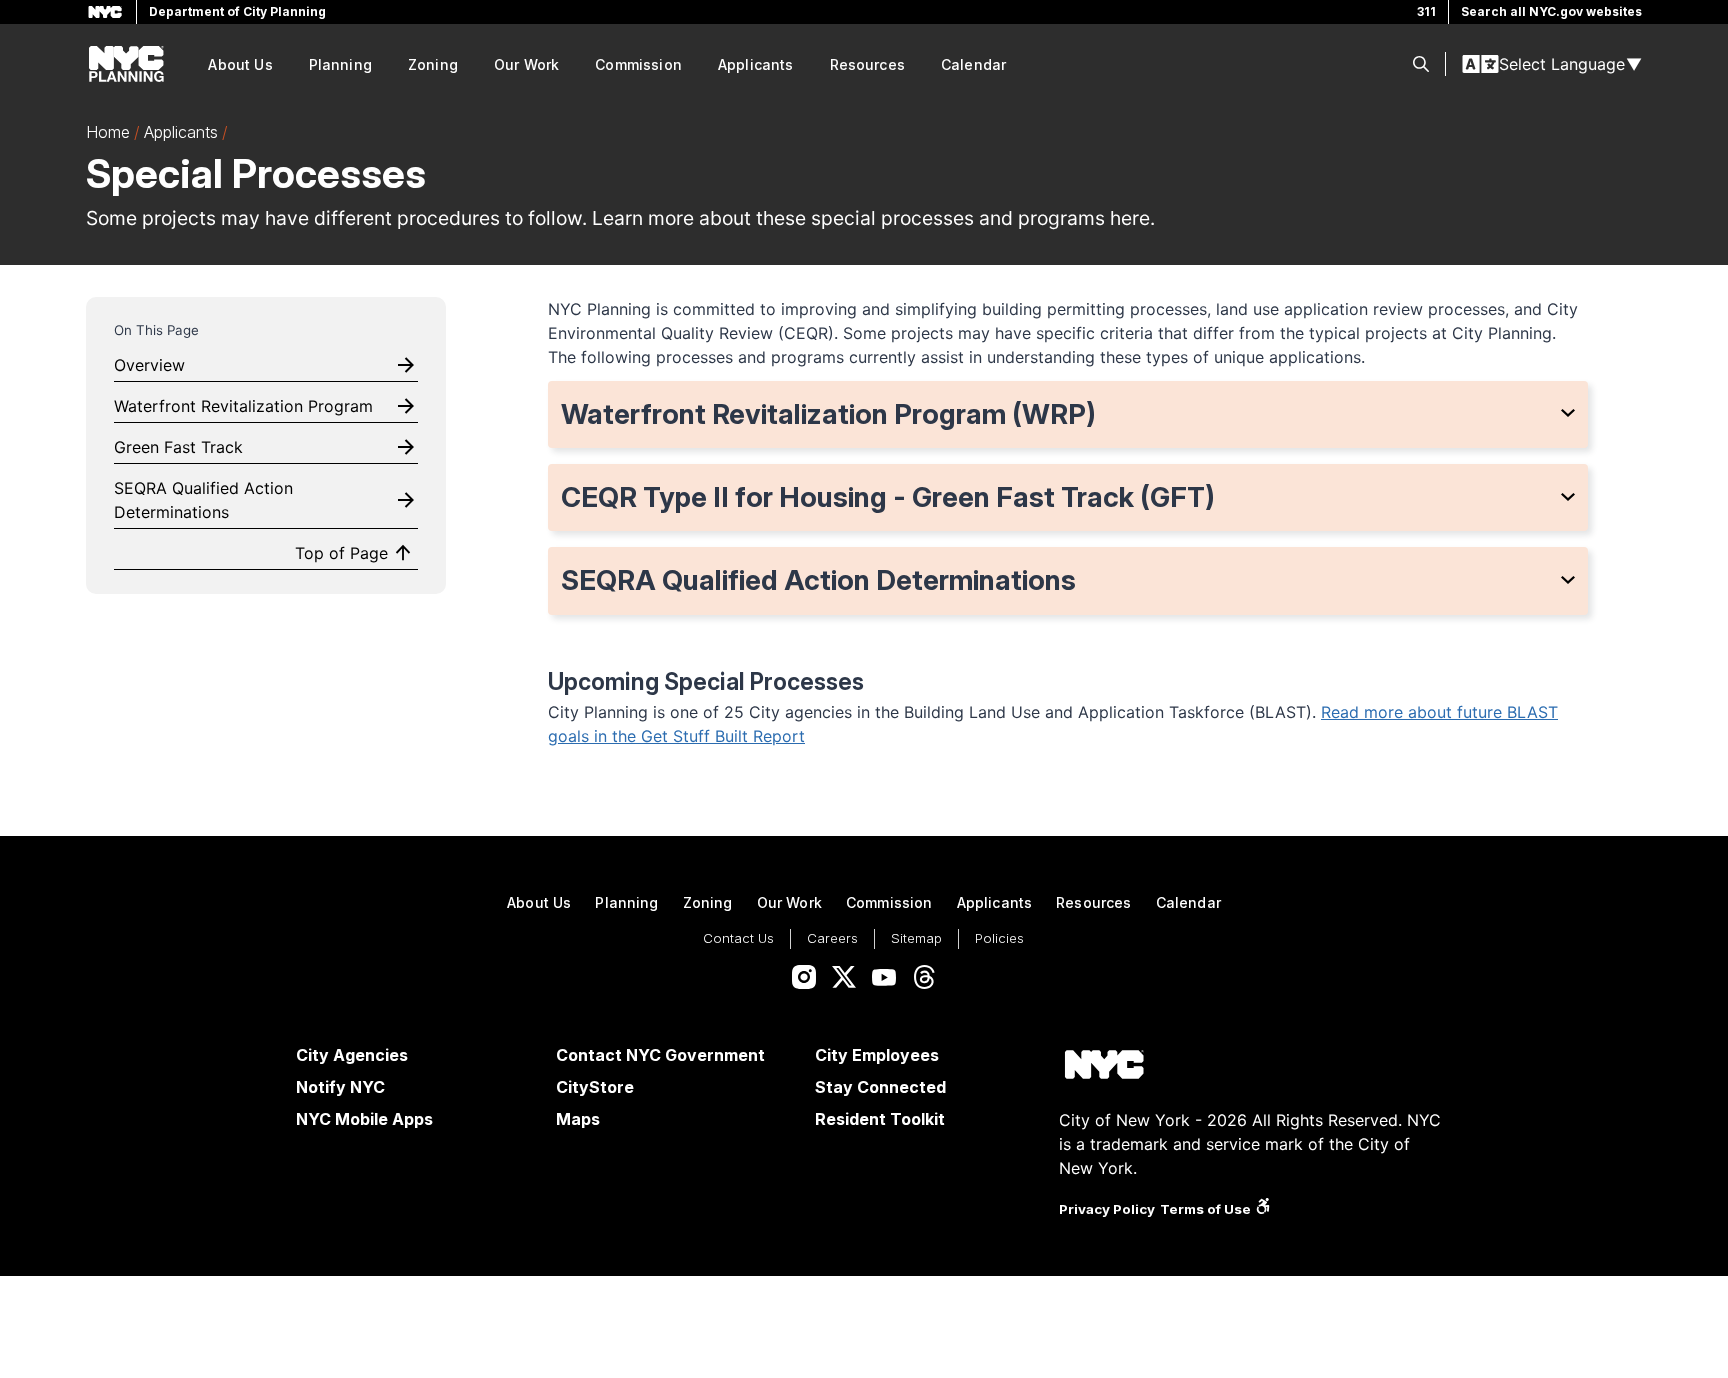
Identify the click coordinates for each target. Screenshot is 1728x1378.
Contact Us (738, 938)
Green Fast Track (178, 447)
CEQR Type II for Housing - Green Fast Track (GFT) (888, 497)
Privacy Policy (1107, 1209)
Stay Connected (880, 1087)
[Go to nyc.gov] (1104, 1067)
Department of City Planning (237, 11)
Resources (867, 64)
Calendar (973, 64)
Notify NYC (340, 1087)
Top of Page (341, 553)
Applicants (756, 64)
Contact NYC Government (660, 1055)
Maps (578, 1119)
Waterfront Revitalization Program (243, 406)
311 (1426, 11)
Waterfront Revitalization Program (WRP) (828, 414)
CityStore (595, 1087)
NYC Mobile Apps (364, 1119)
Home (108, 132)
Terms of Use (1205, 1209)
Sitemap (916, 938)
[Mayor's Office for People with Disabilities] (1263, 1209)
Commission (638, 64)
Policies (999, 938)
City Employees (877, 1055)
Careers (832, 938)
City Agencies (352, 1055)
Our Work (526, 64)
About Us (240, 64)
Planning (340, 64)
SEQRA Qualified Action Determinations (203, 500)
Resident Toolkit (880, 1119)
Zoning (433, 64)
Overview (149, 365)
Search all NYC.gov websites (1551, 11)
